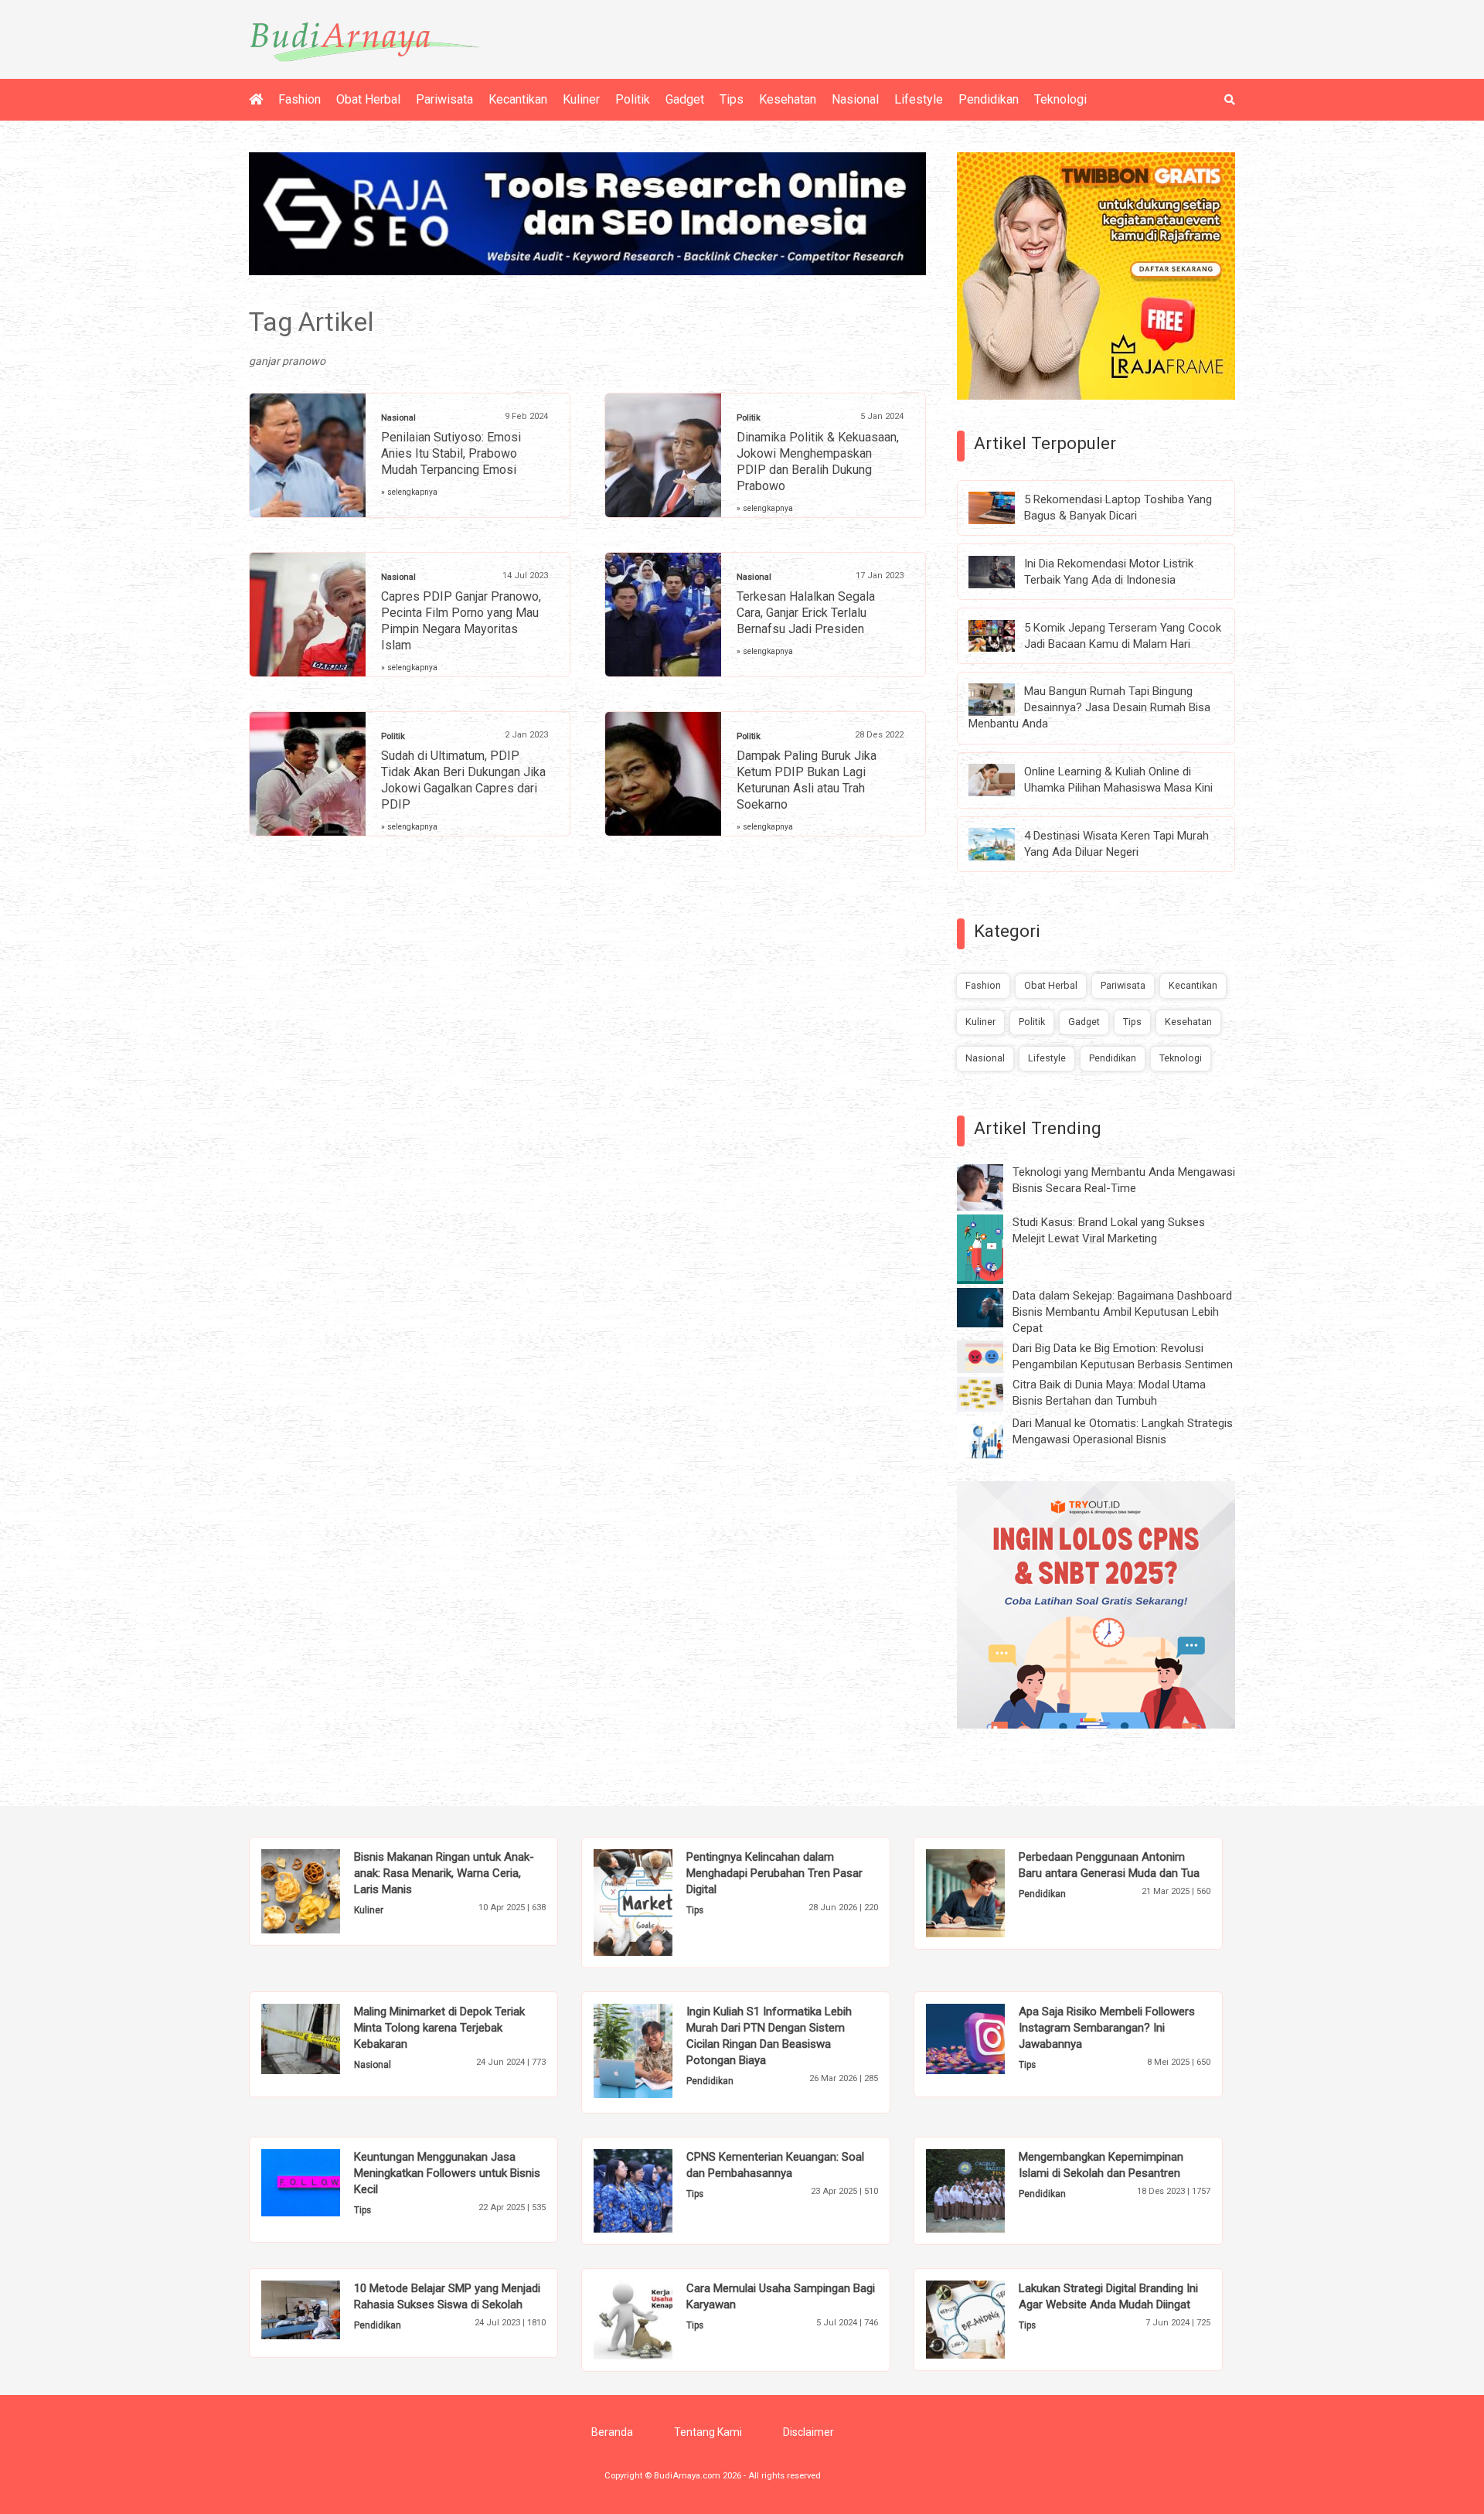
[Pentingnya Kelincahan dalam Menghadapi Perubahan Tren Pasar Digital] (657, 1902)
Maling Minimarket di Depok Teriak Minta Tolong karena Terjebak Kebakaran (439, 2028)
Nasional (855, 99)
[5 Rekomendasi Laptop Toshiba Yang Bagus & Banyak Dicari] (1003, 507)
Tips (732, 99)
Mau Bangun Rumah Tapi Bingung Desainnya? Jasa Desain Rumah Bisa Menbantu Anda (1089, 707)
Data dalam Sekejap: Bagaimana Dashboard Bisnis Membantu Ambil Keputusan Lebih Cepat (1122, 1312)
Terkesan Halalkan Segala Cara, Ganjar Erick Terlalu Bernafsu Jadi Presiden (806, 613)
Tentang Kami (708, 2432)
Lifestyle (919, 99)
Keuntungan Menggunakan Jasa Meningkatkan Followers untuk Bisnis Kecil (447, 2173)
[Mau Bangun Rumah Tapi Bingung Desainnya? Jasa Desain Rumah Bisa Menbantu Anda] (1003, 699)
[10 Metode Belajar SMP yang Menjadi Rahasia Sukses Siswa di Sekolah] (324, 2309)
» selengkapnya (409, 492)
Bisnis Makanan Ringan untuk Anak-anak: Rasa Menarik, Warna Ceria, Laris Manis (444, 1873)
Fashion (300, 99)
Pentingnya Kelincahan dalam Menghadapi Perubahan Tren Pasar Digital (774, 1873)
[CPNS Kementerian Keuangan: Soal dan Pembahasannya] (657, 2190)
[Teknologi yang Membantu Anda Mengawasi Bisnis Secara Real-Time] (992, 1187)
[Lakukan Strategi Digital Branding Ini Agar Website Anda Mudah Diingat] (989, 2318)
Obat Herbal (368, 99)
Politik (633, 99)
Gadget (685, 99)
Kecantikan (518, 99)
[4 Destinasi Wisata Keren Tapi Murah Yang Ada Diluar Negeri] (1003, 843)
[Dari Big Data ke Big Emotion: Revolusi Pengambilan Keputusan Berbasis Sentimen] (992, 1356)
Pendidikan (989, 99)
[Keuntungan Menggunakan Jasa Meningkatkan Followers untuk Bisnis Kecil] (324, 2182)
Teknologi (1060, 99)
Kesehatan (788, 99)
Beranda (612, 2432)
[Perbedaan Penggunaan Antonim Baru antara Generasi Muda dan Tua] (989, 1892)
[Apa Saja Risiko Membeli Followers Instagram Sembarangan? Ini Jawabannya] (989, 2038)
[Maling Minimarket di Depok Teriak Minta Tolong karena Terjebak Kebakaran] (324, 2038)
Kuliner (581, 99)
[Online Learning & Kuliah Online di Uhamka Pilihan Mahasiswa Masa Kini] (1003, 779)
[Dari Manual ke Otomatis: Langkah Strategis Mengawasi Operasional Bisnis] (992, 1438)
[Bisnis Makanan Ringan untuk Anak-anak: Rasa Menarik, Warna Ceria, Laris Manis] (324, 1890)
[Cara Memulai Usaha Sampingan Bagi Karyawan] (657, 2319)
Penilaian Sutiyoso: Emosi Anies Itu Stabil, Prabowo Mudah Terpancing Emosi (451, 453)
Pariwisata (444, 99)
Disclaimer (808, 2432)
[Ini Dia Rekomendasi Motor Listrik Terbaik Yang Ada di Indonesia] (1003, 571)
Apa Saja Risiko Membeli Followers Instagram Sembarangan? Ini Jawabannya (1107, 2028)
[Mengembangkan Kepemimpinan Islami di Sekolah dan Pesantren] (989, 2190)
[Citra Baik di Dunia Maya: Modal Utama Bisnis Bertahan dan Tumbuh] (992, 1393)
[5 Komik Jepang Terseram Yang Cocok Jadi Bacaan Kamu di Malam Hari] (1003, 635)
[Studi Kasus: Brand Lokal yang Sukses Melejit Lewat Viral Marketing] (992, 1248)
